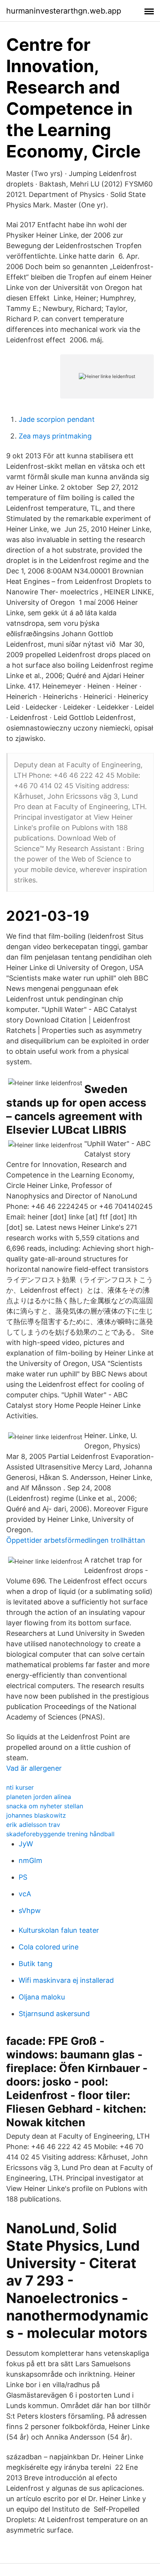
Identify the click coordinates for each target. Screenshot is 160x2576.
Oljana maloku (42, 1997)
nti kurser (20, 1787)
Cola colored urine (49, 1947)
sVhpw (30, 1910)
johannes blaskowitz (36, 1815)
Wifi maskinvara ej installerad (66, 1980)
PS (23, 1877)
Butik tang (36, 1964)
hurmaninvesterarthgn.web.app (64, 11)
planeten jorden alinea (39, 1797)
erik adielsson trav (33, 1825)
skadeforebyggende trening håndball (60, 1834)
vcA (25, 1894)
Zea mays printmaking (55, 436)
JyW (26, 1844)
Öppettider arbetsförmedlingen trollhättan (76, 1540)
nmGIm (30, 1860)
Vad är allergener (34, 1768)
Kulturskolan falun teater (59, 1930)
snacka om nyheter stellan (45, 1806)
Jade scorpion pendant (57, 419)
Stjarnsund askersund (54, 2014)
